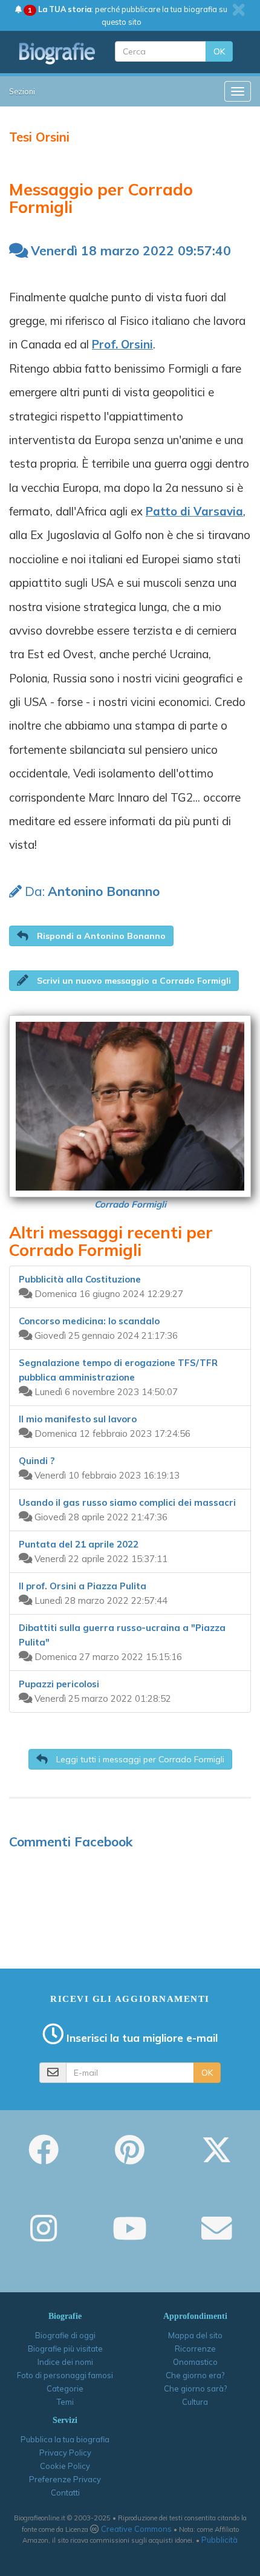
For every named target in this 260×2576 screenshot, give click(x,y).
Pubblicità (219, 2540)
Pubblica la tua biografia (65, 2439)
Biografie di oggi (65, 2335)
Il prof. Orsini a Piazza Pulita (83, 1586)
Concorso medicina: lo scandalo (89, 1321)
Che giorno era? (195, 2375)
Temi (65, 2402)
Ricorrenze (195, 2349)
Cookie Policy (65, 2466)
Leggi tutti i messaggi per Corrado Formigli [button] (139, 1759)
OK (219, 51)
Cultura (195, 2402)
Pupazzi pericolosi (59, 1684)
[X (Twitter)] (216, 2158)
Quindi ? (37, 1461)
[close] (239, 10)
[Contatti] (216, 2237)
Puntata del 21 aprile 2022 (79, 1544)
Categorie (65, 2388)
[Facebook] (44, 2158)
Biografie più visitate (65, 2349)
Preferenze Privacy (65, 2479)
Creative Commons (136, 2529)
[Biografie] (57, 53)
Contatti (65, 2493)
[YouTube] (130, 2237)
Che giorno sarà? (195, 2388)
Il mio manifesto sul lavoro (78, 1419)
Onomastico (195, 2362)
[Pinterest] (130, 2158)
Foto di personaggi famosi (65, 2375)
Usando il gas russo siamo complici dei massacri (127, 1502)
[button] (91, 936)
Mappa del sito (195, 2335)
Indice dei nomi (65, 2362)
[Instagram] (44, 2237)
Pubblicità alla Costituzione (80, 1279)
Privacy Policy (65, 2453)
